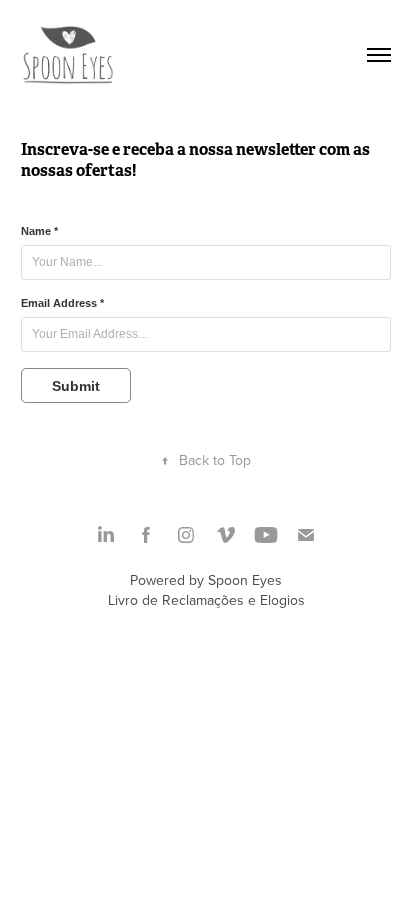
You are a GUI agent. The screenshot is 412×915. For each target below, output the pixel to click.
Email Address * (62, 303)
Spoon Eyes (245, 580)
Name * (39, 231)
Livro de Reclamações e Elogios (206, 600)
